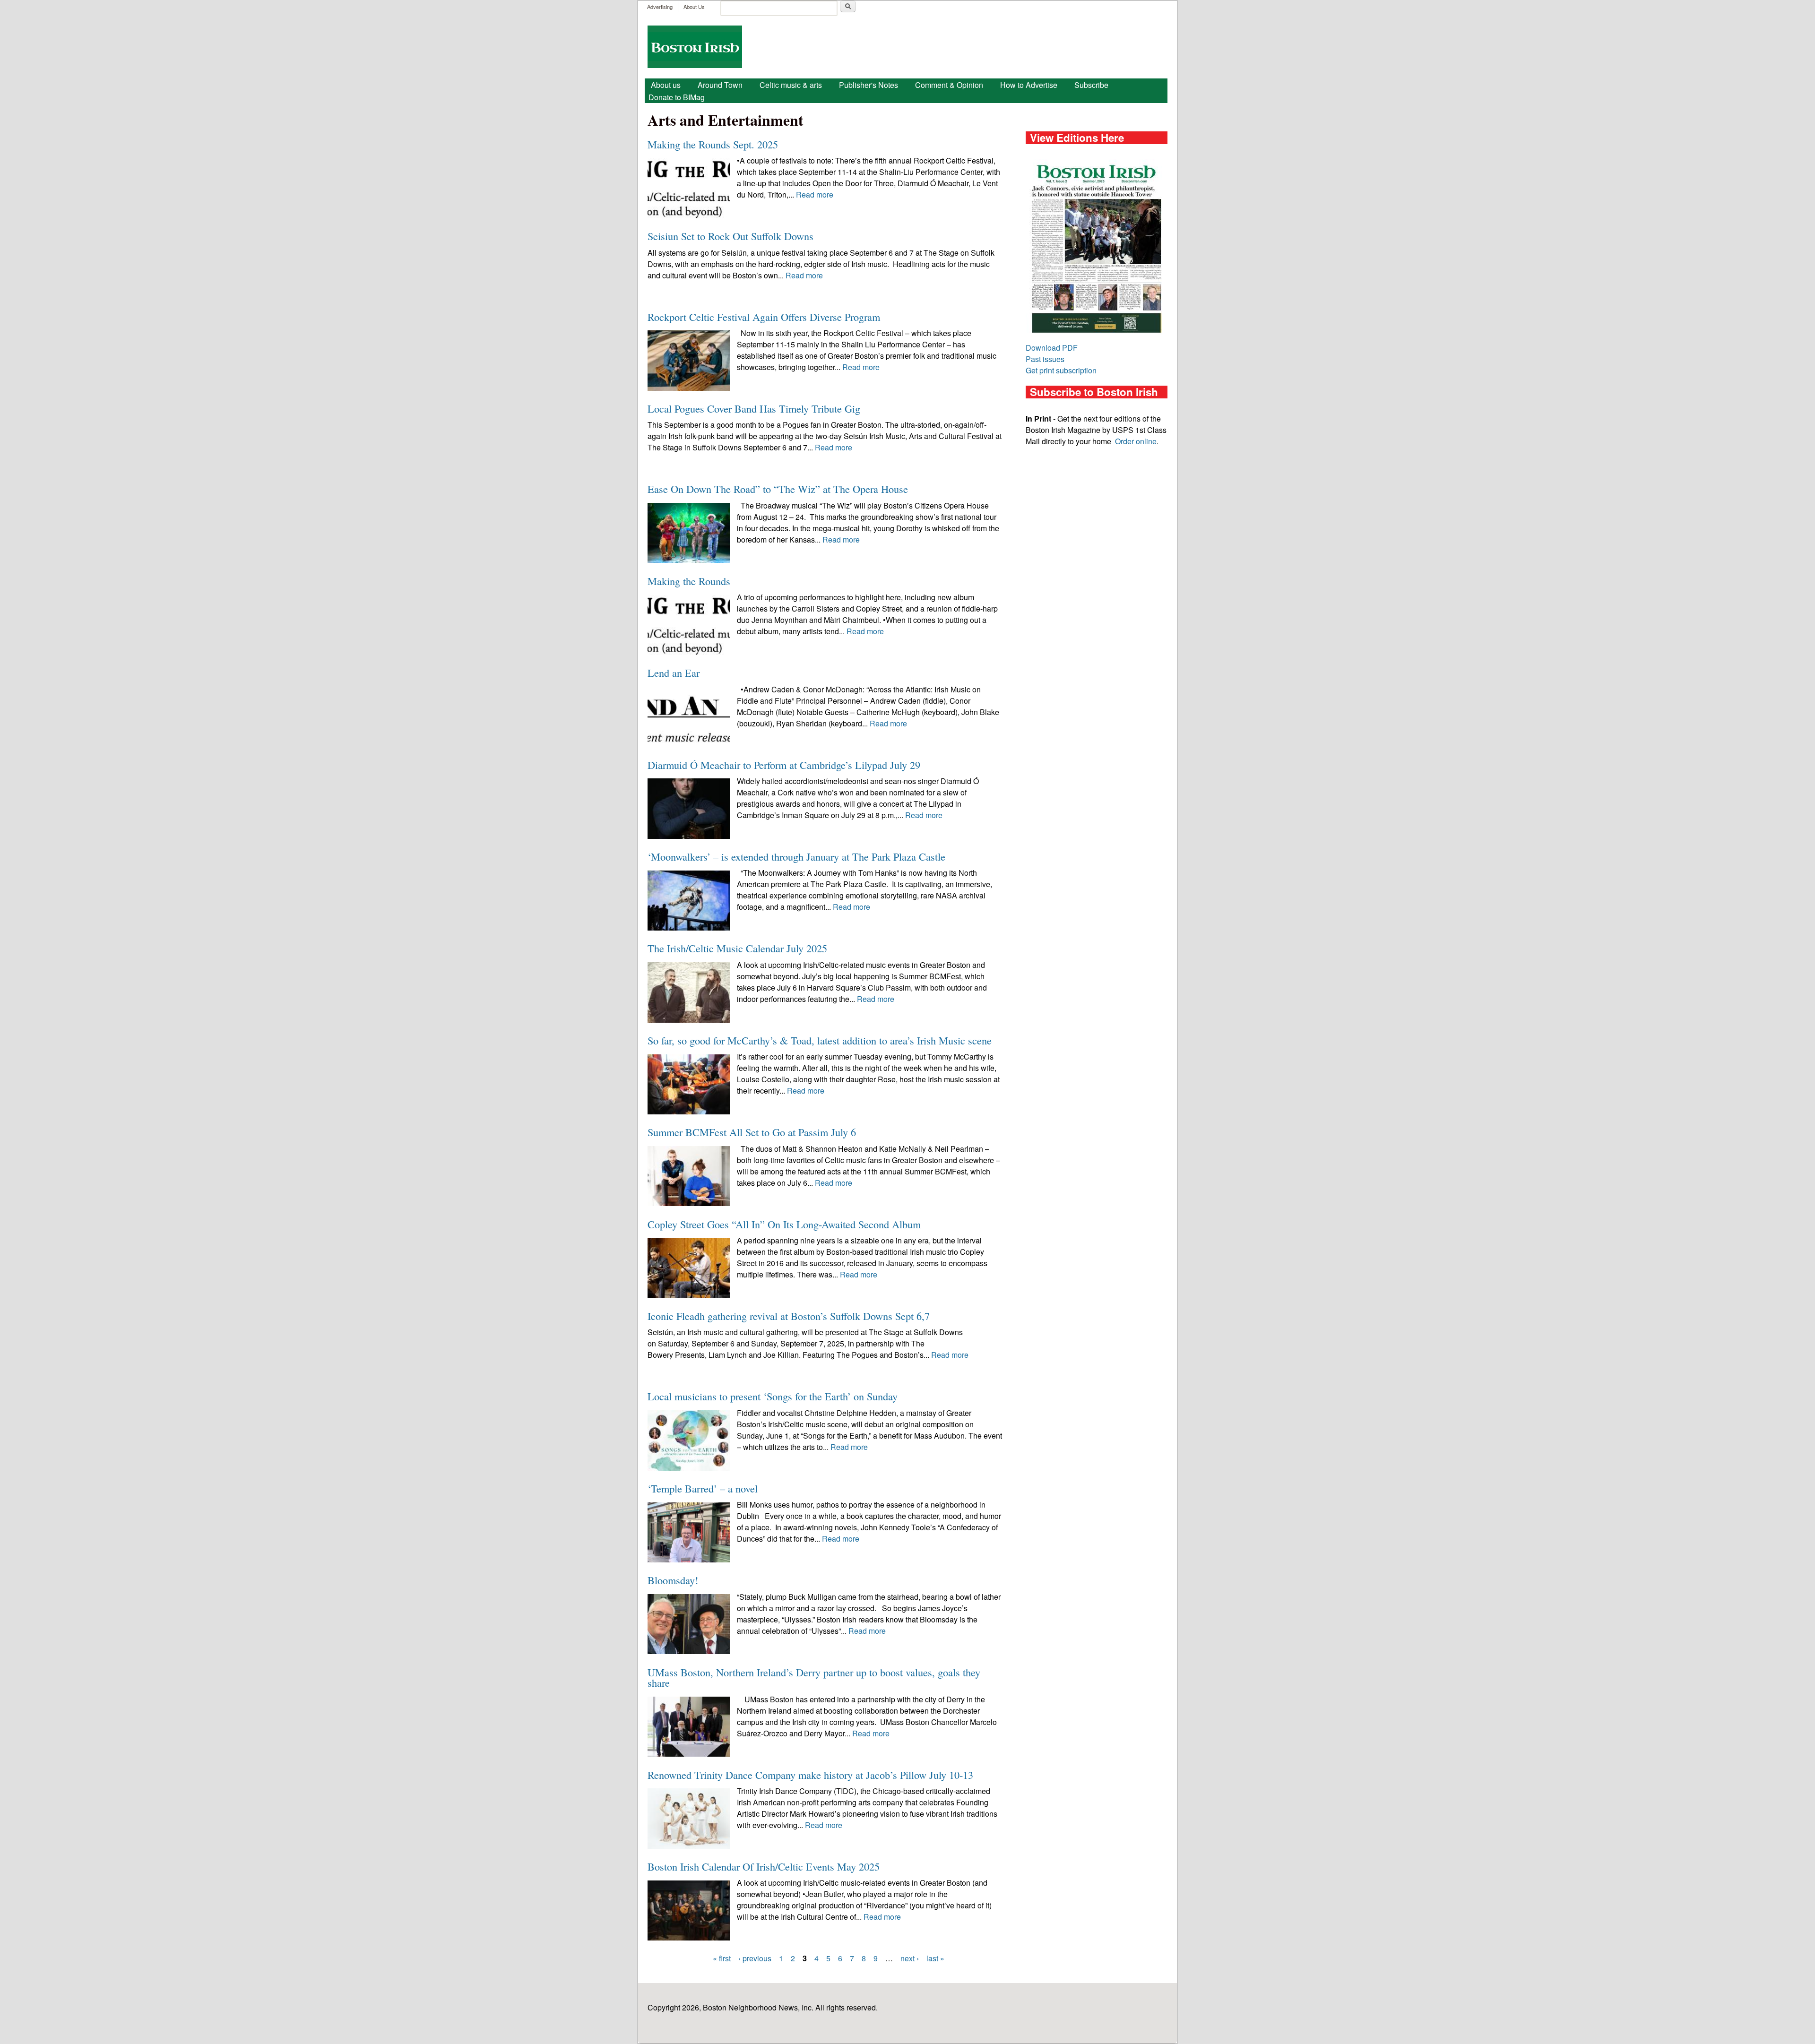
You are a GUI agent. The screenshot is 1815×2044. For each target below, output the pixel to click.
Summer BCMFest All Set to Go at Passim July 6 (752, 1132)
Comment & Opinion (949, 85)
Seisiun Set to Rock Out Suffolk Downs (730, 236)
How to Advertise (1029, 85)
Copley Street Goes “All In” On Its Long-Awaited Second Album (784, 1224)
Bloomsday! (673, 1580)
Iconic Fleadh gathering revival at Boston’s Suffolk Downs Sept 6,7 (789, 1316)
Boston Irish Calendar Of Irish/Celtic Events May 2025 (764, 1866)
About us (666, 85)
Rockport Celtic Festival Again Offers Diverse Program (764, 317)
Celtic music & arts (791, 85)
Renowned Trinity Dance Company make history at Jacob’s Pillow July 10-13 (810, 1775)
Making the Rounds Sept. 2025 (713, 144)
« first (722, 1958)
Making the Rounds (689, 581)
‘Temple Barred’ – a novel (703, 1488)
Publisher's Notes (869, 85)
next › (910, 1958)
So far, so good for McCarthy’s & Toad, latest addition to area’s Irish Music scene (820, 1040)
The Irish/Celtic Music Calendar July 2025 (737, 948)
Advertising (660, 7)
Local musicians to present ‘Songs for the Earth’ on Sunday (773, 1396)
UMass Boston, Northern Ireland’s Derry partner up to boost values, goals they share (814, 1677)
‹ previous (755, 1958)
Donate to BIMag (677, 97)
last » (935, 1958)
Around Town (720, 85)
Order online (1136, 441)
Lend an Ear (674, 673)
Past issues (1045, 359)
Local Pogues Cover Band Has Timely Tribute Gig (754, 408)
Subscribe (1091, 85)
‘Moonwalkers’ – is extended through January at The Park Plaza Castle (796, 856)
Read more (815, 194)
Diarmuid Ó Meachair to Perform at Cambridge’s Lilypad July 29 (784, 765)
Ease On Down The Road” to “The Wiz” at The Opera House (778, 489)
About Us (694, 7)
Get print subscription (1061, 370)
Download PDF (1052, 348)
